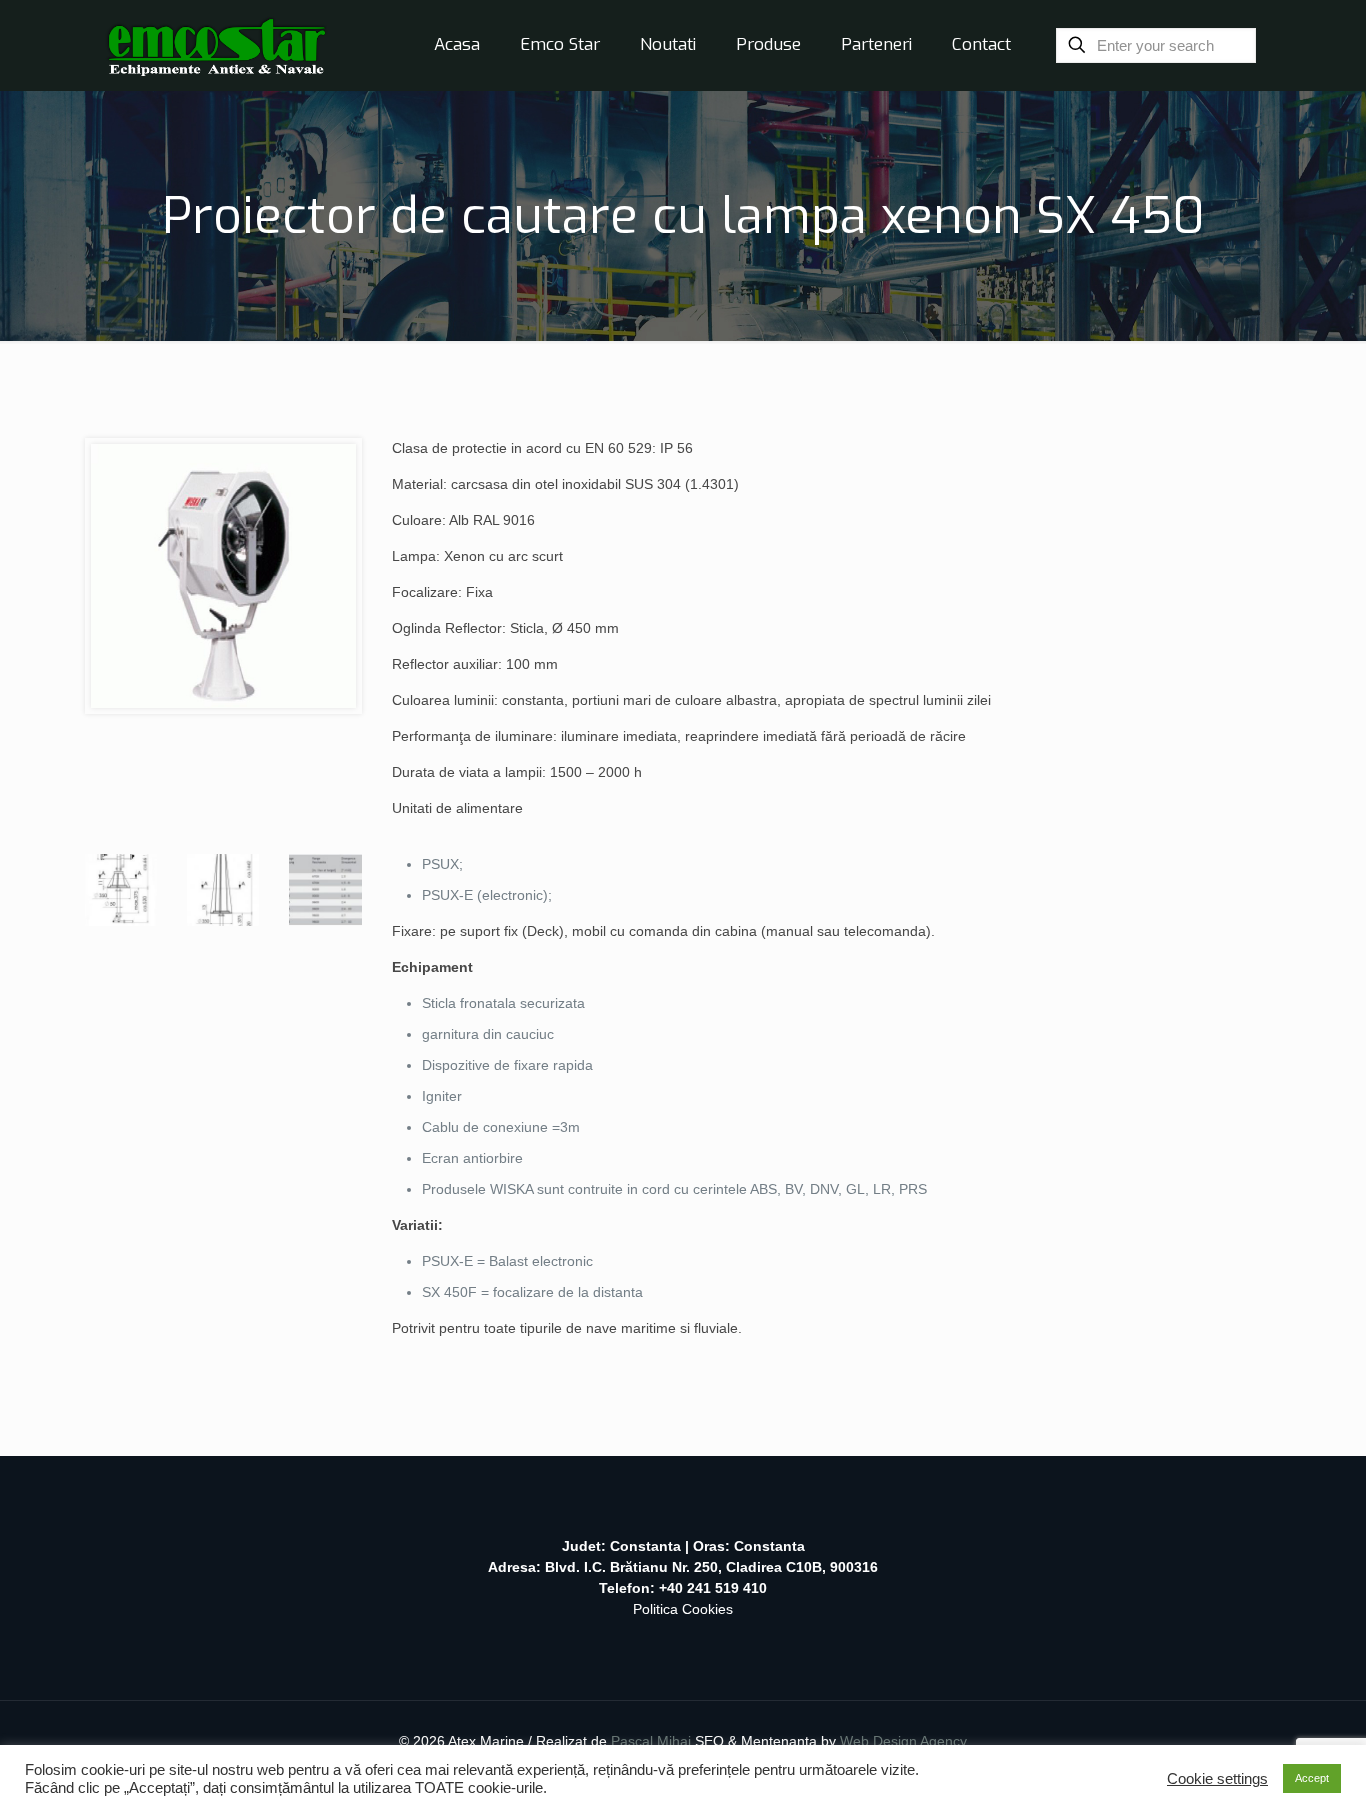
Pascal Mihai (653, 1741)
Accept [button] (1312, 1778)
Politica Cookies (683, 1609)
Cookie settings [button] (1217, 1779)
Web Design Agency (903, 1741)
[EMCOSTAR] (216, 45)
